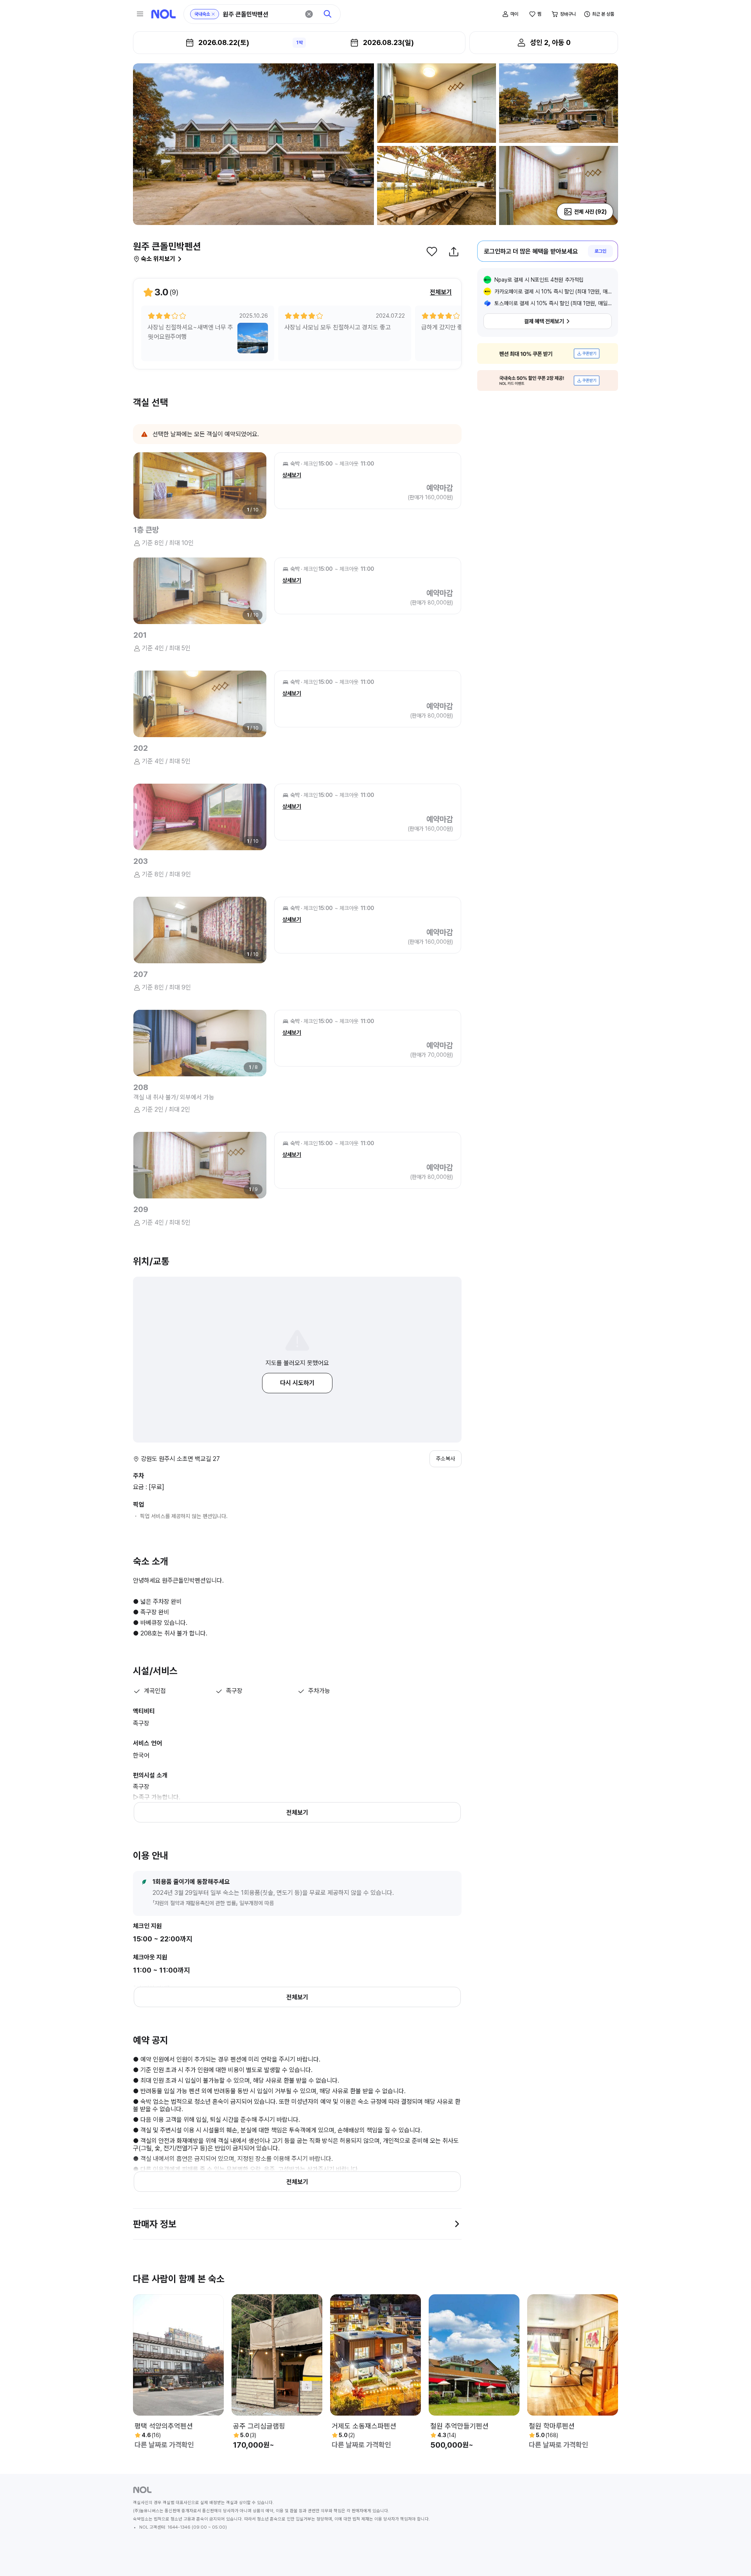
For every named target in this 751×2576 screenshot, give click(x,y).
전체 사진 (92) (590, 212)
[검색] (328, 14)
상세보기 (292, 475)
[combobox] (261, 14)
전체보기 (441, 292)
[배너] (548, 353)
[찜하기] (432, 252)
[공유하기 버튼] (454, 252)
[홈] (163, 14)
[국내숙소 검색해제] (213, 14)
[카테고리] (140, 14)
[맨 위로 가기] (732, 2557)
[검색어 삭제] (309, 14)
